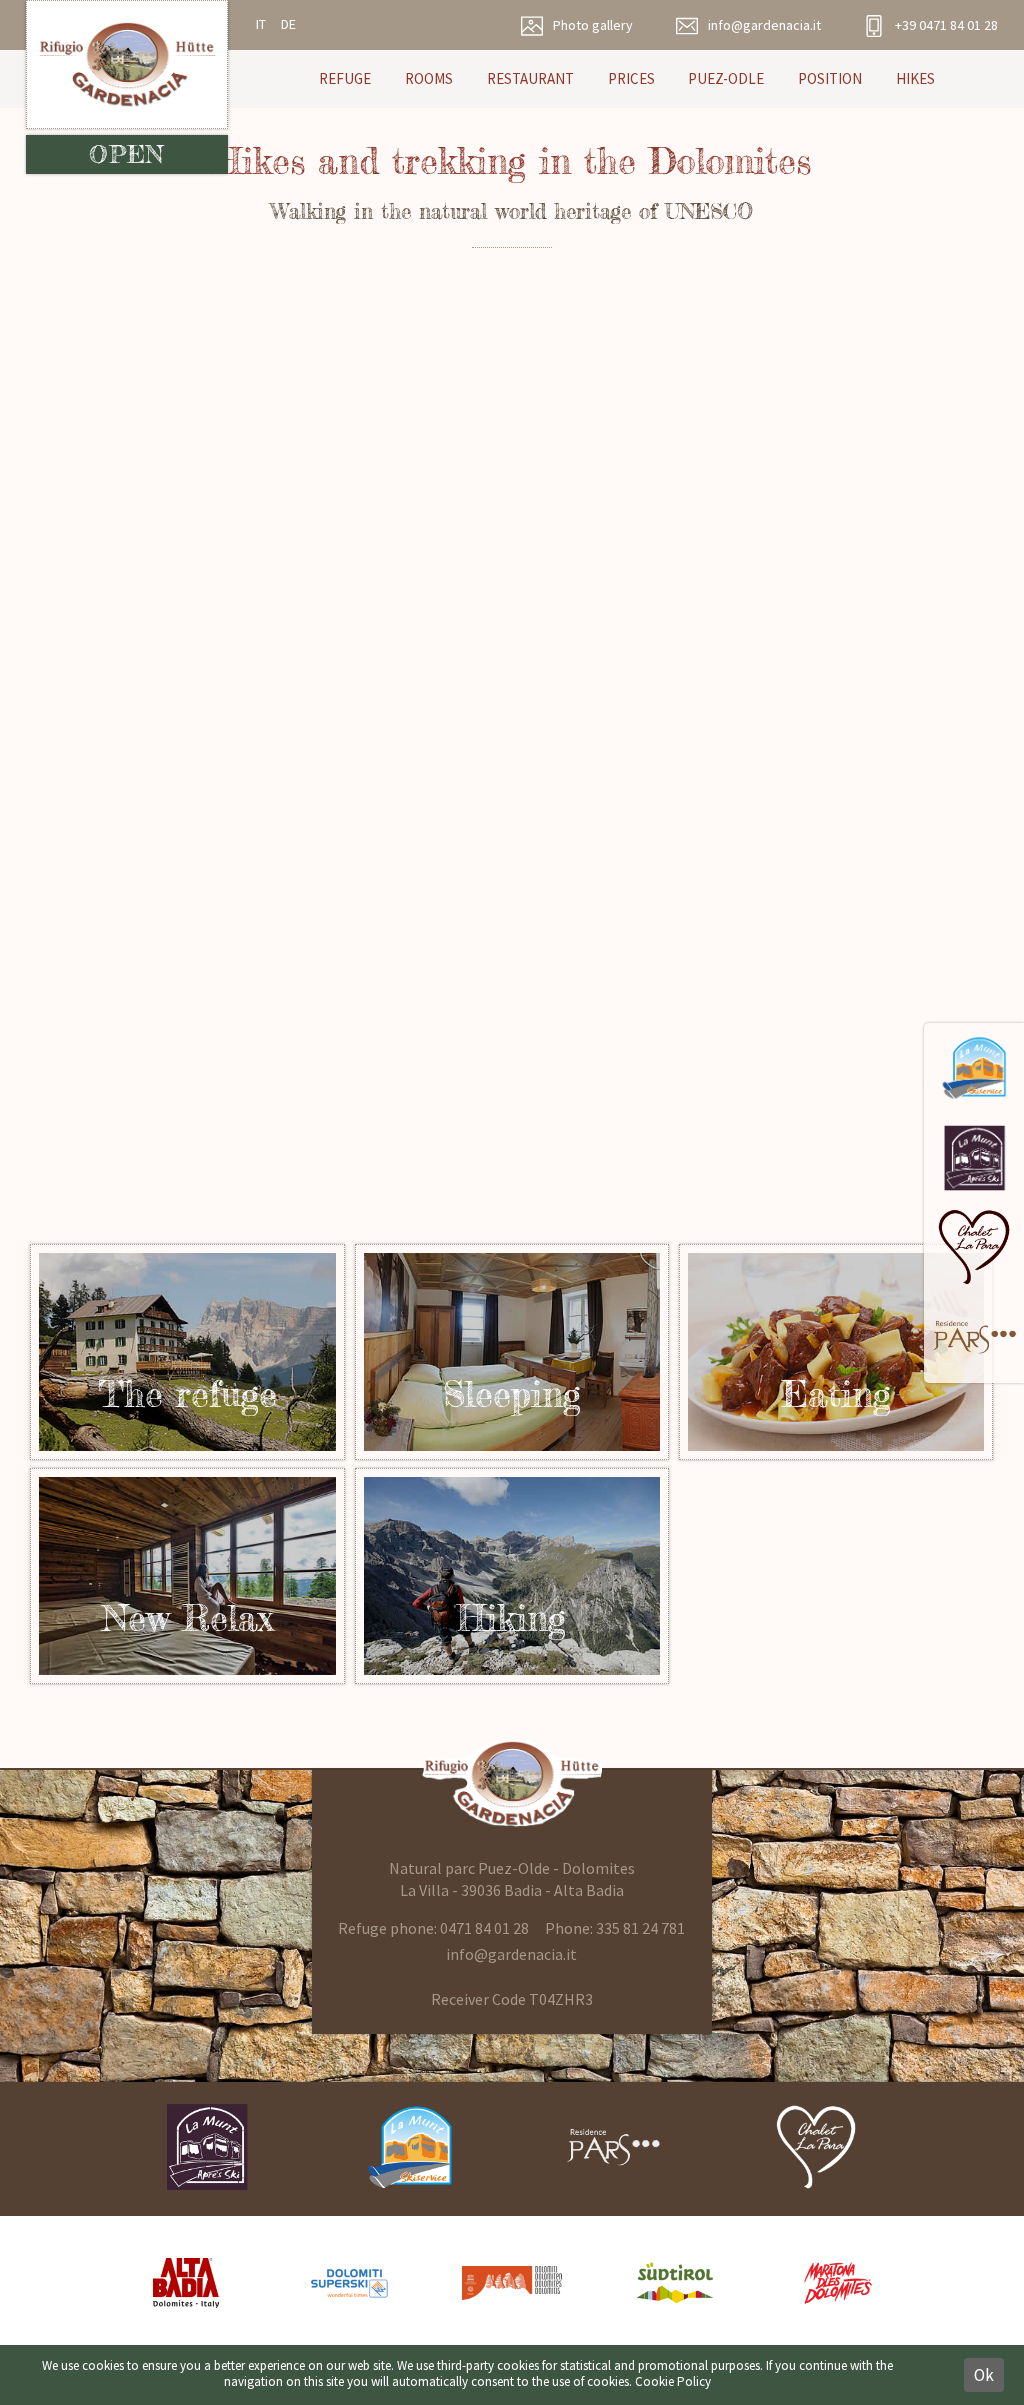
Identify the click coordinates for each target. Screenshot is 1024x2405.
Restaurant (530, 78)
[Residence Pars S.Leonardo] (974, 1338)
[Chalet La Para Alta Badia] (974, 1248)
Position (830, 78)
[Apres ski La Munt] (974, 1158)
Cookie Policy (673, 2381)
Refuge (345, 78)
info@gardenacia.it (511, 1954)
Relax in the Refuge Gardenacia (187, 1576)
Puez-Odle (726, 78)
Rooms (429, 78)
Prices (631, 78)
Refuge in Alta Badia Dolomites (187, 1352)
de (288, 24)
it (261, 24)
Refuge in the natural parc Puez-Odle (836, 1352)
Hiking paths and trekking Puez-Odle (512, 1576)
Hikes (915, 78)
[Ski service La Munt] (974, 1068)
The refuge (512, 1352)
